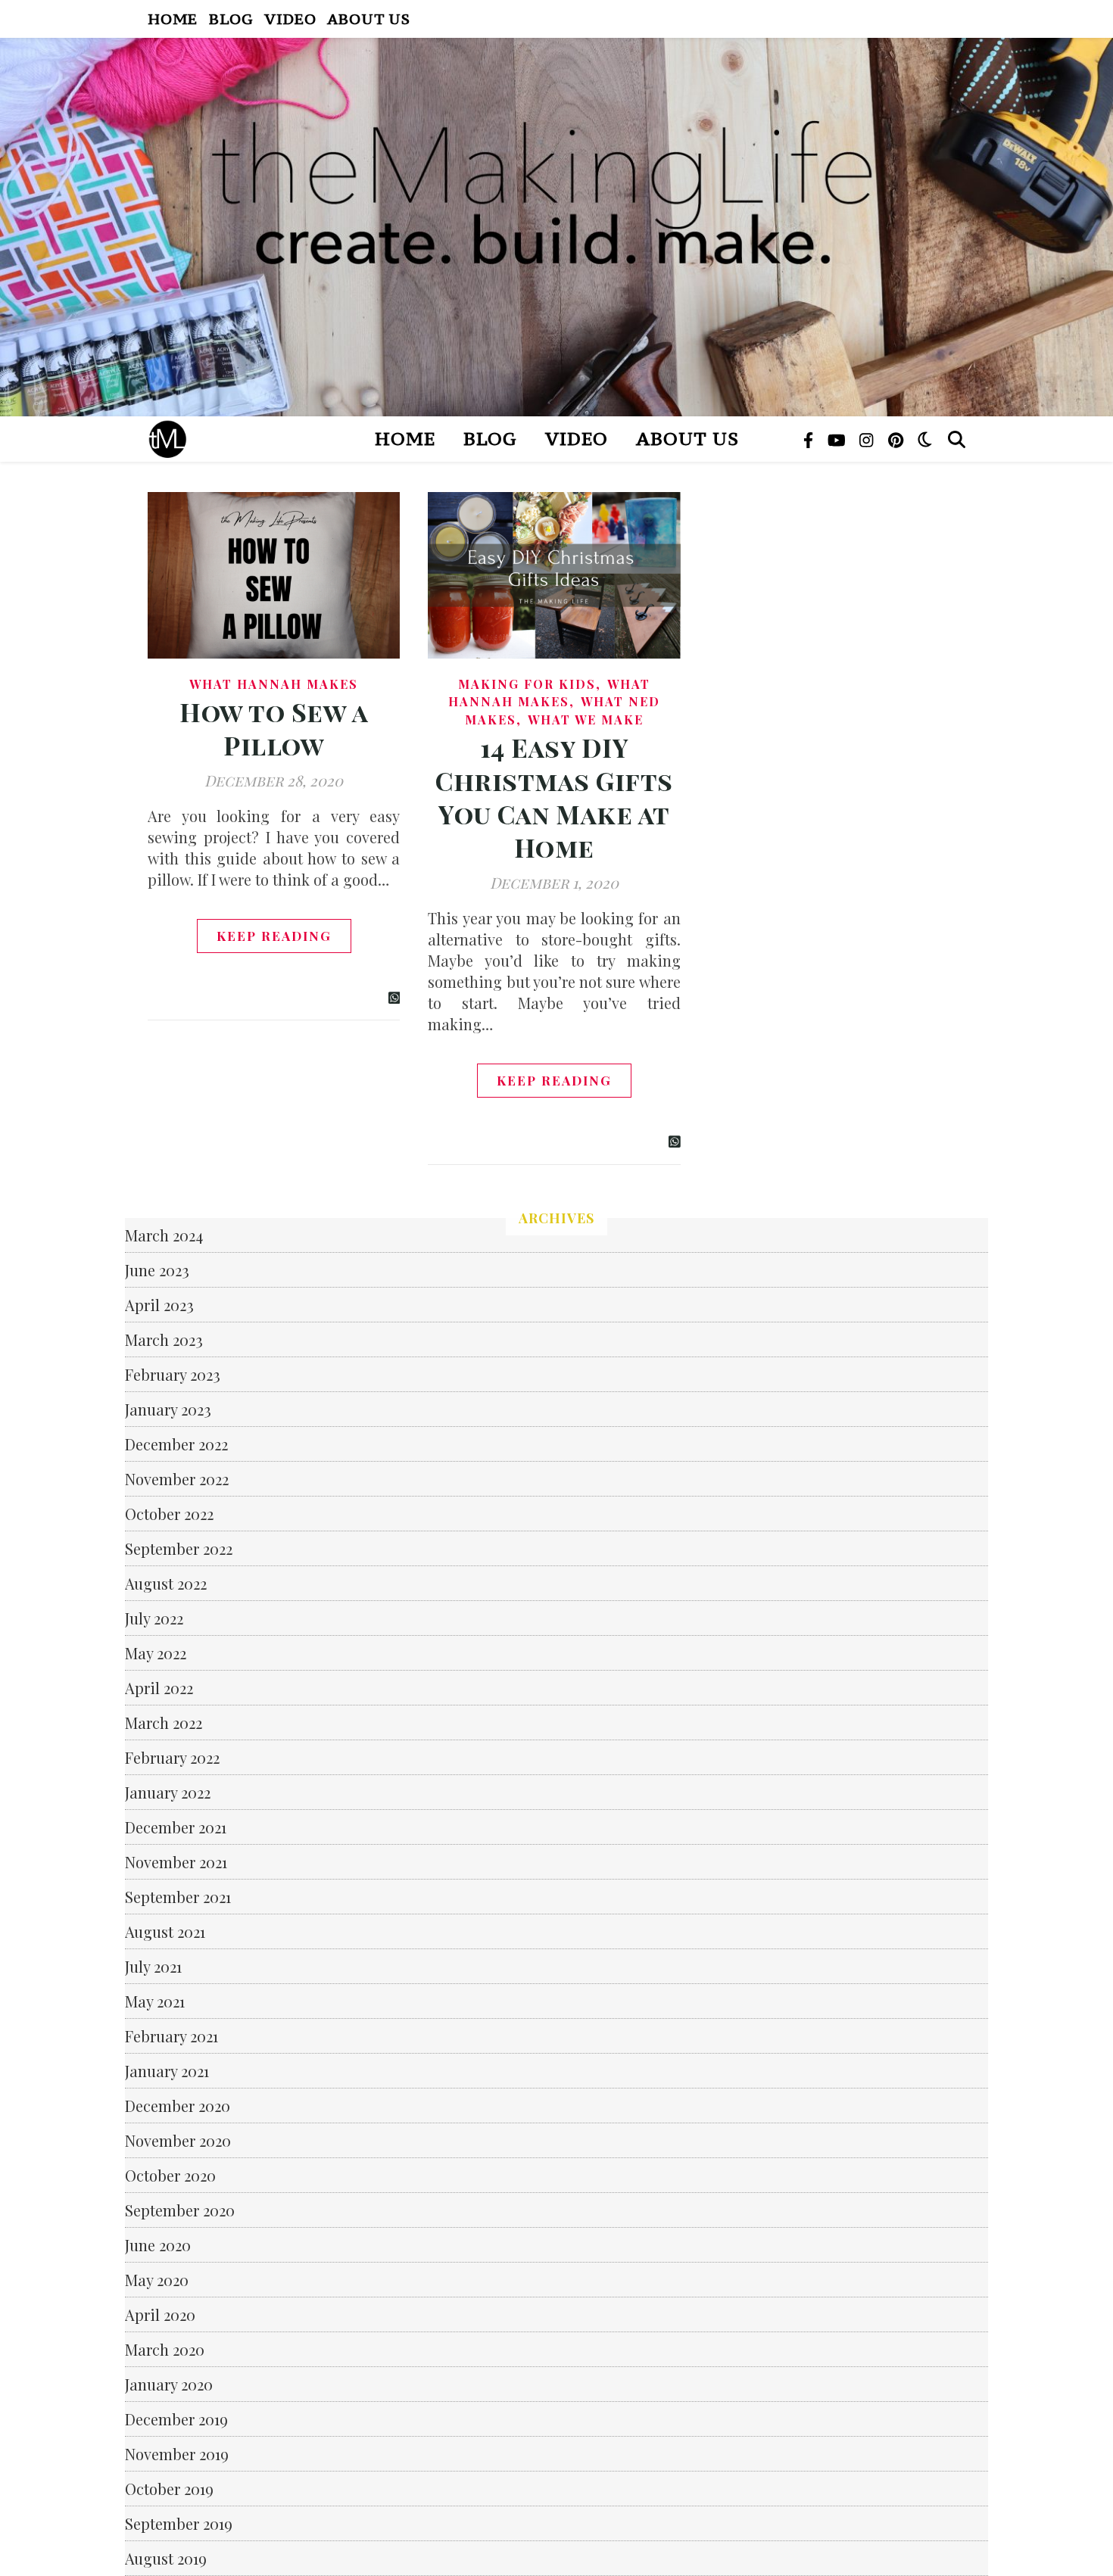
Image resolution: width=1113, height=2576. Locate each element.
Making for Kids (527, 684)
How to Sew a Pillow (274, 728)
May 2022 (156, 1653)
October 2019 (169, 2489)
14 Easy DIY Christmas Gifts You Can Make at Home (554, 797)
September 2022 (179, 1548)
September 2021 (178, 1897)
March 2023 (164, 1339)
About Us (368, 19)
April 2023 (159, 1305)
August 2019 (166, 2558)
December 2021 (176, 1827)
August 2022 (166, 1583)
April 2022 (159, 1688)
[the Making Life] (556, 227)
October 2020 (170, 2175)
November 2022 (177, 1479)
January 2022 (168, 1792)
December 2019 (176, 2419)
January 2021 (167, 2071)
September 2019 (179, 2523)
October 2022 (169, 1514)
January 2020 (169, 2384)
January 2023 (168, 1409)
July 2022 (154, 1618)
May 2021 (155, 2001)
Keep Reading (274, 936)
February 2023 (173, 1374)
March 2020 (165, 2349)
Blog (231, 19)
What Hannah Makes (274, 684)
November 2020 (178, 2140)
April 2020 (160, 2314)
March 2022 (164, 1723)
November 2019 (177, 2454)
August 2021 (165, 1931)
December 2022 (176, 1444)
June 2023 (157, 1270)
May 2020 (157, 2280)
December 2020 (178, 2106)
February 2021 (171, 2036)
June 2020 (158, 2245)
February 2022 (172, 1757)
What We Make (586, 720)
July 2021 (153, 1966)
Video (290, 19)
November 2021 (176, 1862)
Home (173, 19)
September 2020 (180, 2210)
